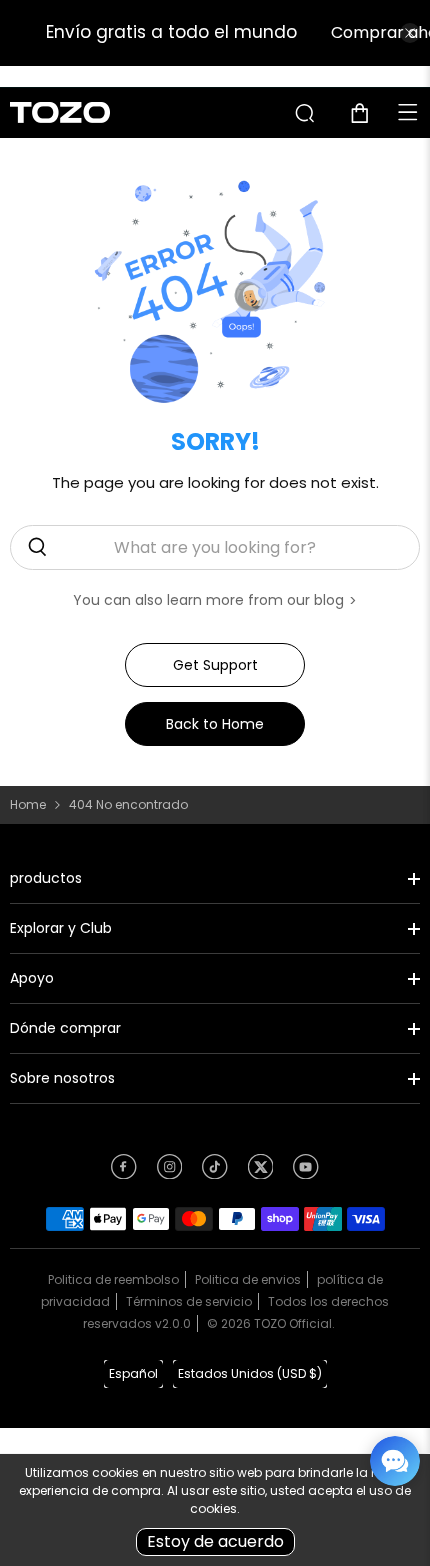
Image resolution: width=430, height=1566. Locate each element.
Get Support (215, 665)
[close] (410, 33)
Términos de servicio (189, 1301)
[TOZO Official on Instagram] (170, 1173)
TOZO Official (293, 1323)
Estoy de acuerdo (215, 1541)
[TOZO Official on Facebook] (124, 1173)
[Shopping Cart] (367, 113)
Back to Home (215, 724)
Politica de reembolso (113, 1279)
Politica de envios (248, 1279)
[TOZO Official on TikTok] (215, 1173)
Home (28, 805)
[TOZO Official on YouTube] (306, 1173)
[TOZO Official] (60, 112)
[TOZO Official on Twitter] (261, 1173)
